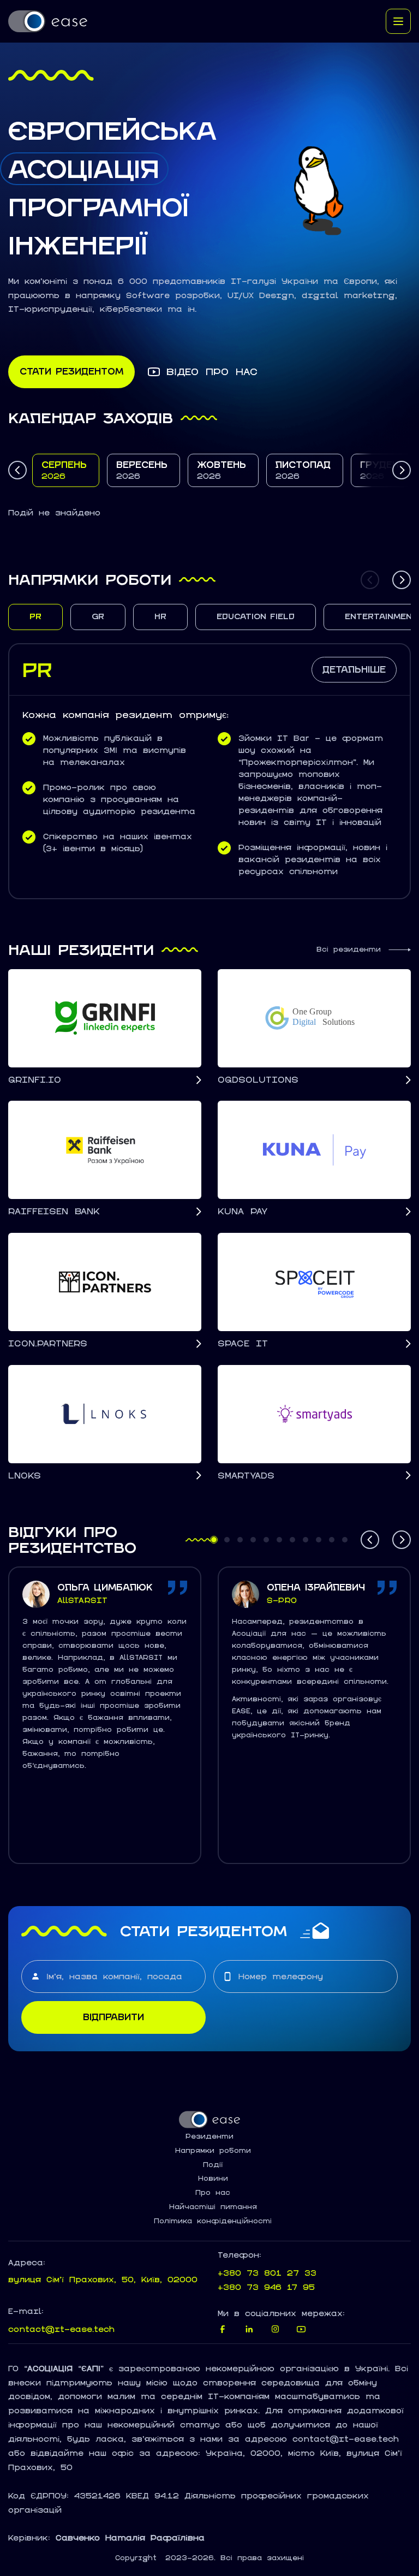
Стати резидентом (71, 371)
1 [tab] (213, 1544)
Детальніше (354, 669)
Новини (213, 2179)
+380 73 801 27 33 (267, 2273)
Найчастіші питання (213, 2207)
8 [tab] (305, 1544)
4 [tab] (252, 1544)
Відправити (113, 2017)
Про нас (213, 2193)
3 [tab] (239, 1544)
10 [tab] (333, 1544)
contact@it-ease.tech (61, 2329)
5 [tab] (265, 1544)
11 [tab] (346, 1544)
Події (213, 2165)
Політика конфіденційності (213, 2221)
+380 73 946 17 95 (266, 2287)
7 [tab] (292, 1544)
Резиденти (209, 2136)
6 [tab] (279, 1544)
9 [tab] (318, 1544)
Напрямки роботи (213, 2151)
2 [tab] (226, 1544)
